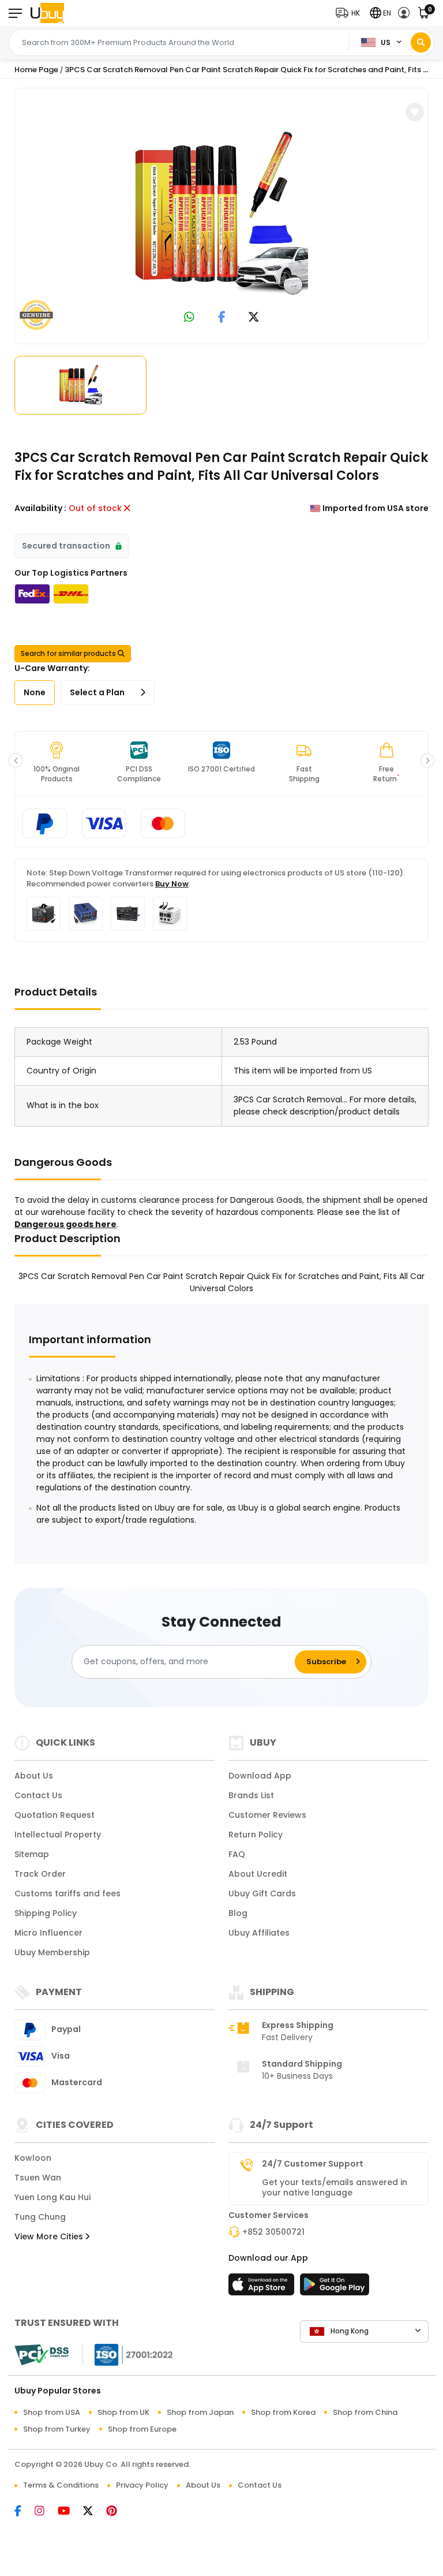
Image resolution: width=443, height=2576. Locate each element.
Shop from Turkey (57, 2429)
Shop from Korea (283, 2412)
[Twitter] (95, 2512)
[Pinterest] (117, 2512)
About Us (34, 1776)
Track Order (40, 1874)
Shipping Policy (46, 1913)
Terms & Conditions (61, 2485)
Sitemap (32, 1854)
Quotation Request (55, 1815)
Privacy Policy (142, 2485)
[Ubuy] (47, 13)
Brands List (251, 1795)
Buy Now (172, 884)
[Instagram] (46, 2512)
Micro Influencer (48, 1933)
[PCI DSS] (42, 2355)
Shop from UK (123, 2412)
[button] (350, 13)
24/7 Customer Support (313, 2164)
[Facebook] (25, 2512)
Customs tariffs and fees (67, 1893)
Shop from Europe (142, 2429)
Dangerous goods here (65, 1224)
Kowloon (33, 2158)
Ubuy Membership (52, 1952)
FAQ (237, 1854)
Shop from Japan (200, 2412)
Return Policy (256, 1835)
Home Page (36, 70)
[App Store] (263, 2288)
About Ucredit (258, 1874)
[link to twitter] (254, 318)
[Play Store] (335, 2288)
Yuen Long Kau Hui (52, 2197)
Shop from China (365, 2412)
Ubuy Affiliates (259, 1933)
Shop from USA (52, 2412)
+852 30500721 (273, 2232)
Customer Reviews (267, 1815)
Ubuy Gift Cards (262, 1893)
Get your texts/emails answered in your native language (335, 2187)
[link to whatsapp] (189, 318)
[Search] (421, 42)
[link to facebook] (222, 318)
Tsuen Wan (38, 2178)
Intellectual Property (58, 1835)
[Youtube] (70, 2512)
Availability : (40, 508)
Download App (260, 1776)
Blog (238, 1913)
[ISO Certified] (128, 2354)
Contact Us (38, 1795)
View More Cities (50, 2236)
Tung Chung (40, 2217)
